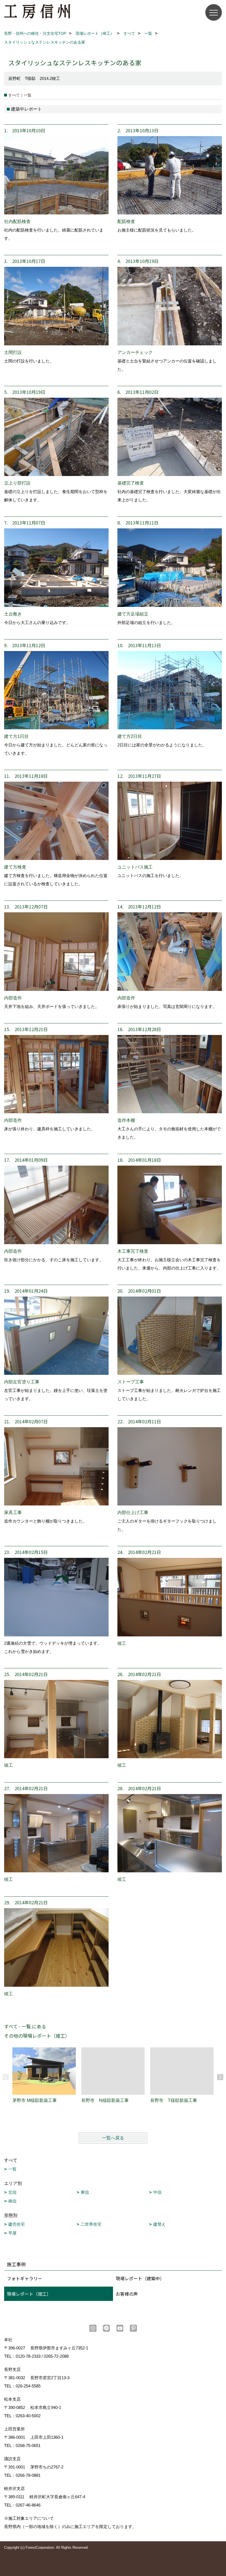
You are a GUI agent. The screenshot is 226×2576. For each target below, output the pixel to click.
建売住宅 (17, 2224)
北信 (12, 2192)
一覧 (12, 2169)
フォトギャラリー (25, 2278)
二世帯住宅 (91, 2224)
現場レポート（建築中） (140, 2278)
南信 (12, 2201)
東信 (85, 2192)
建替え (159, 2224)
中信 (157, 2192)
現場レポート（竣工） (29, 2294)
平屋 (12, 2233)
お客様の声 (127, 2294)
